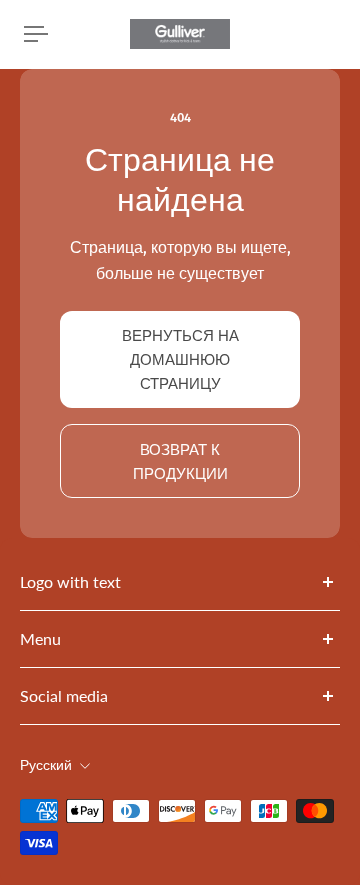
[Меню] (36, 34)
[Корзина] (336, 34)
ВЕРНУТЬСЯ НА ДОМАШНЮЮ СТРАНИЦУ (180, 359)
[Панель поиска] (320, 34)
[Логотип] (180, 34)
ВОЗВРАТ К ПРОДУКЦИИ (180, 461)
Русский (46, 765)
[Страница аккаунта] (64, 34)
